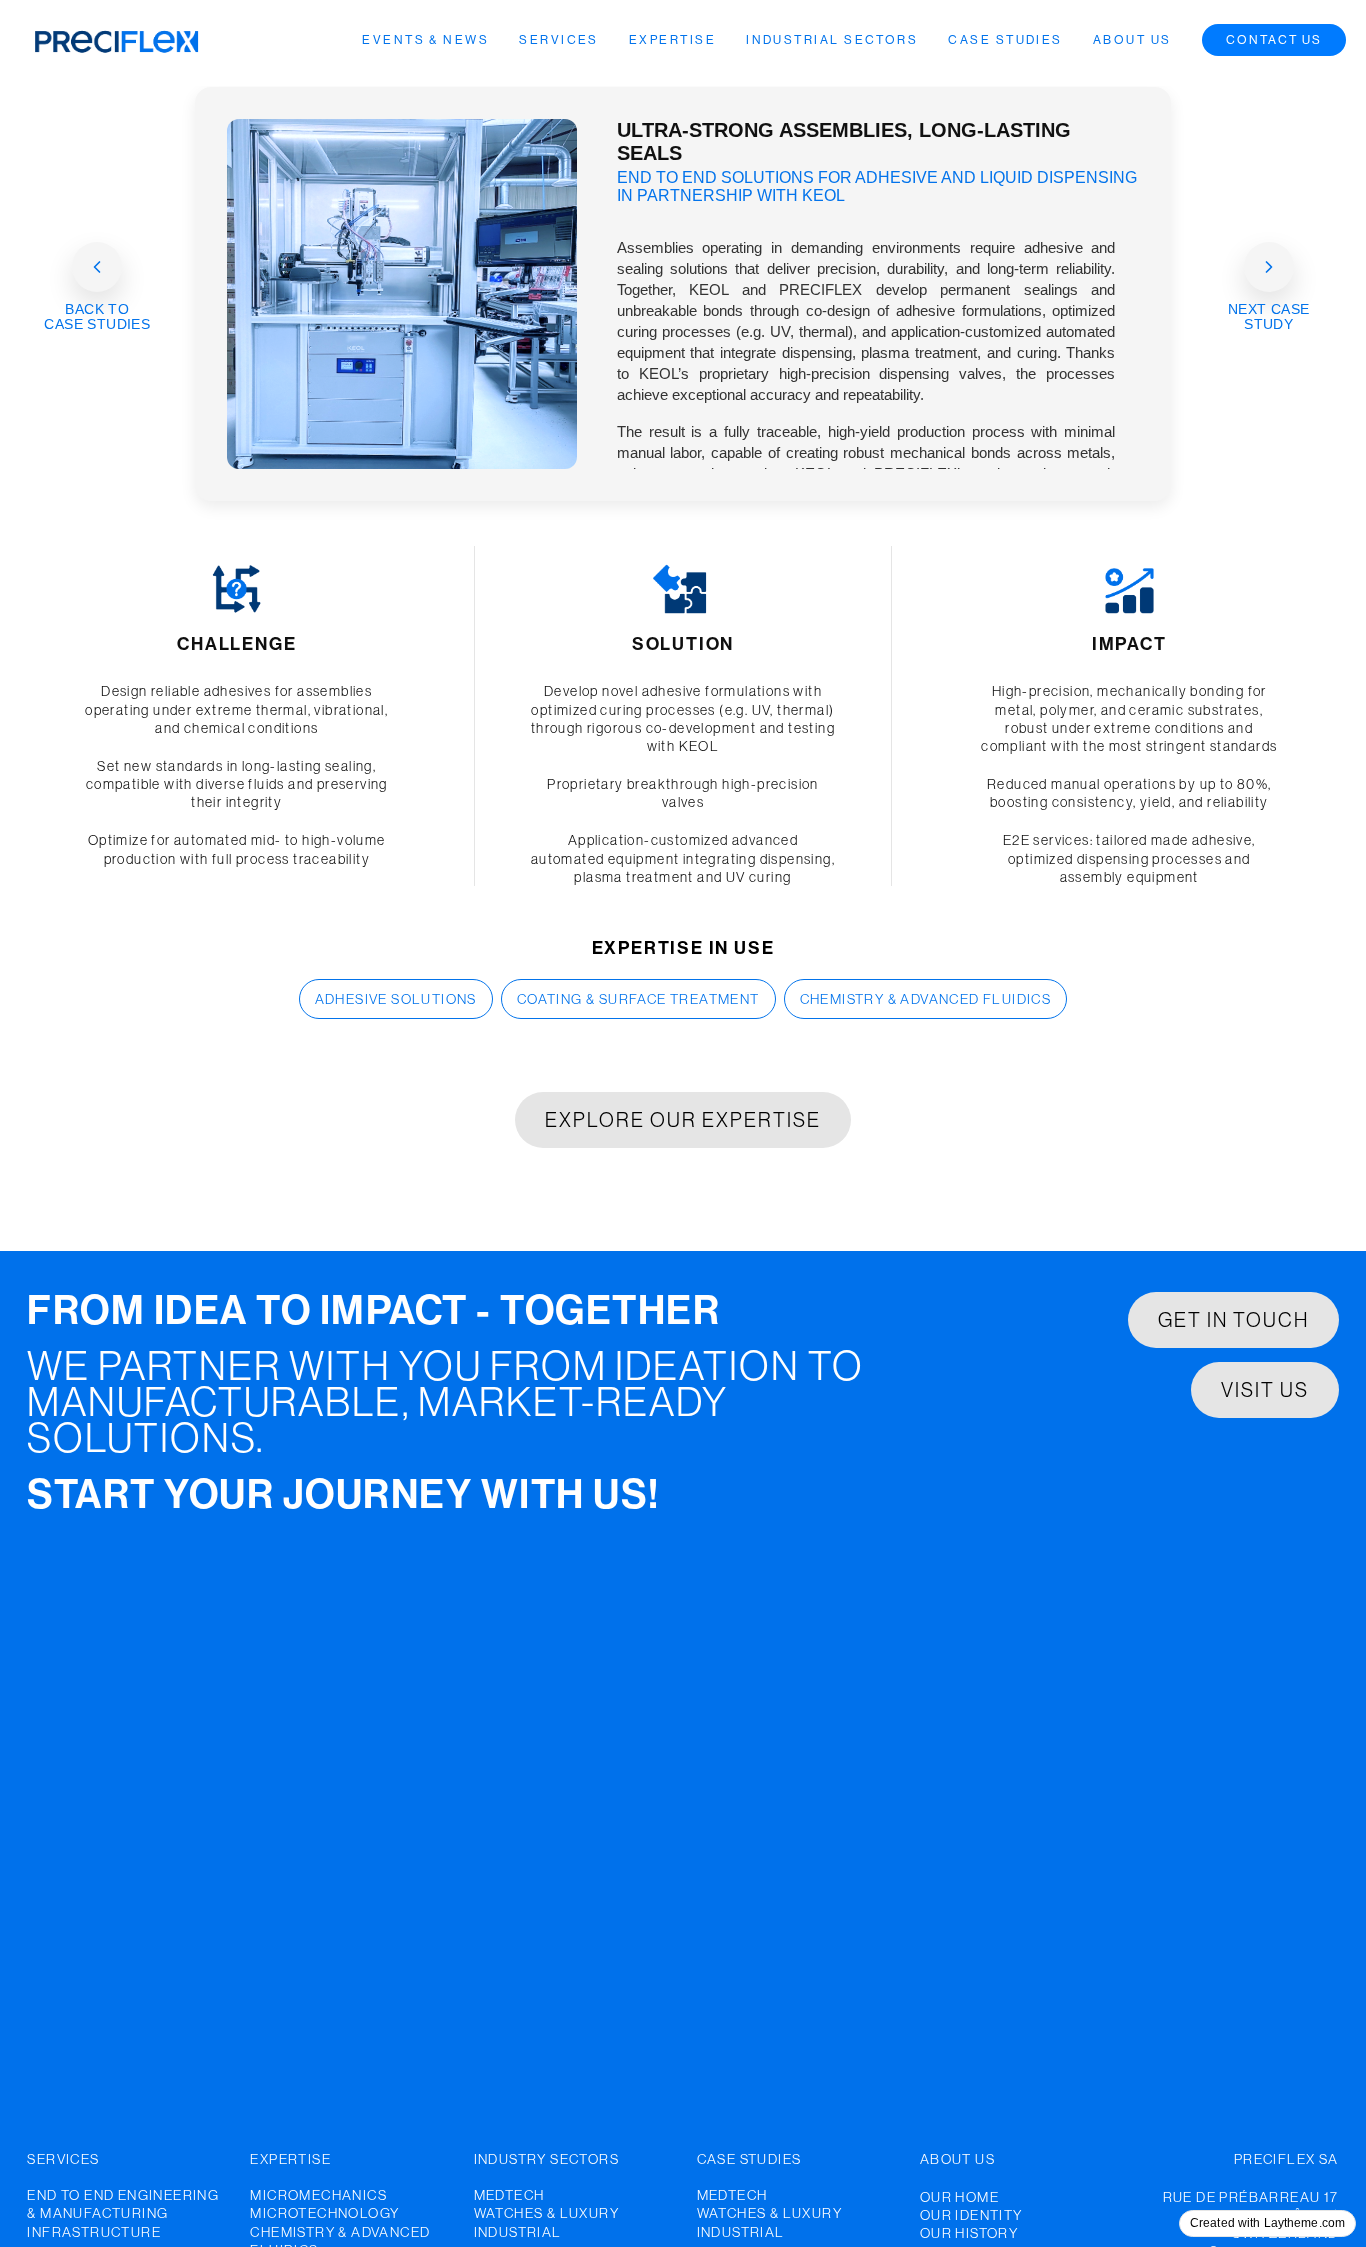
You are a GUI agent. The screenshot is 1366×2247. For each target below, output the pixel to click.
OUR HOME (959, 2197)
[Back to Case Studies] (97, 267)
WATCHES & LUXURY (546, 2213)
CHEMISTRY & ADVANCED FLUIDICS (926, 999)
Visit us (1265, 1389)
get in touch (1233, 1319)
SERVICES (63, 2159)
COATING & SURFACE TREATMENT (638, 999)
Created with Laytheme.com (1267, 2223)
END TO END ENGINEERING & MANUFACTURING (123, 2204)
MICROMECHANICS (318, 2195)
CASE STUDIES (749, 2159)
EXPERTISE (290, 2159)
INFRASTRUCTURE (94, 2232)
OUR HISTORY (969, 2233)
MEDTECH (509, 2195)
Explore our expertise (683, 1119)
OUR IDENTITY (971, 2215)
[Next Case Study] (1269, 267)
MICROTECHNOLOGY (324, 2213)
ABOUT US (957, 2159)
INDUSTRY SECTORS (546, 2159)
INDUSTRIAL (518, 2232)
